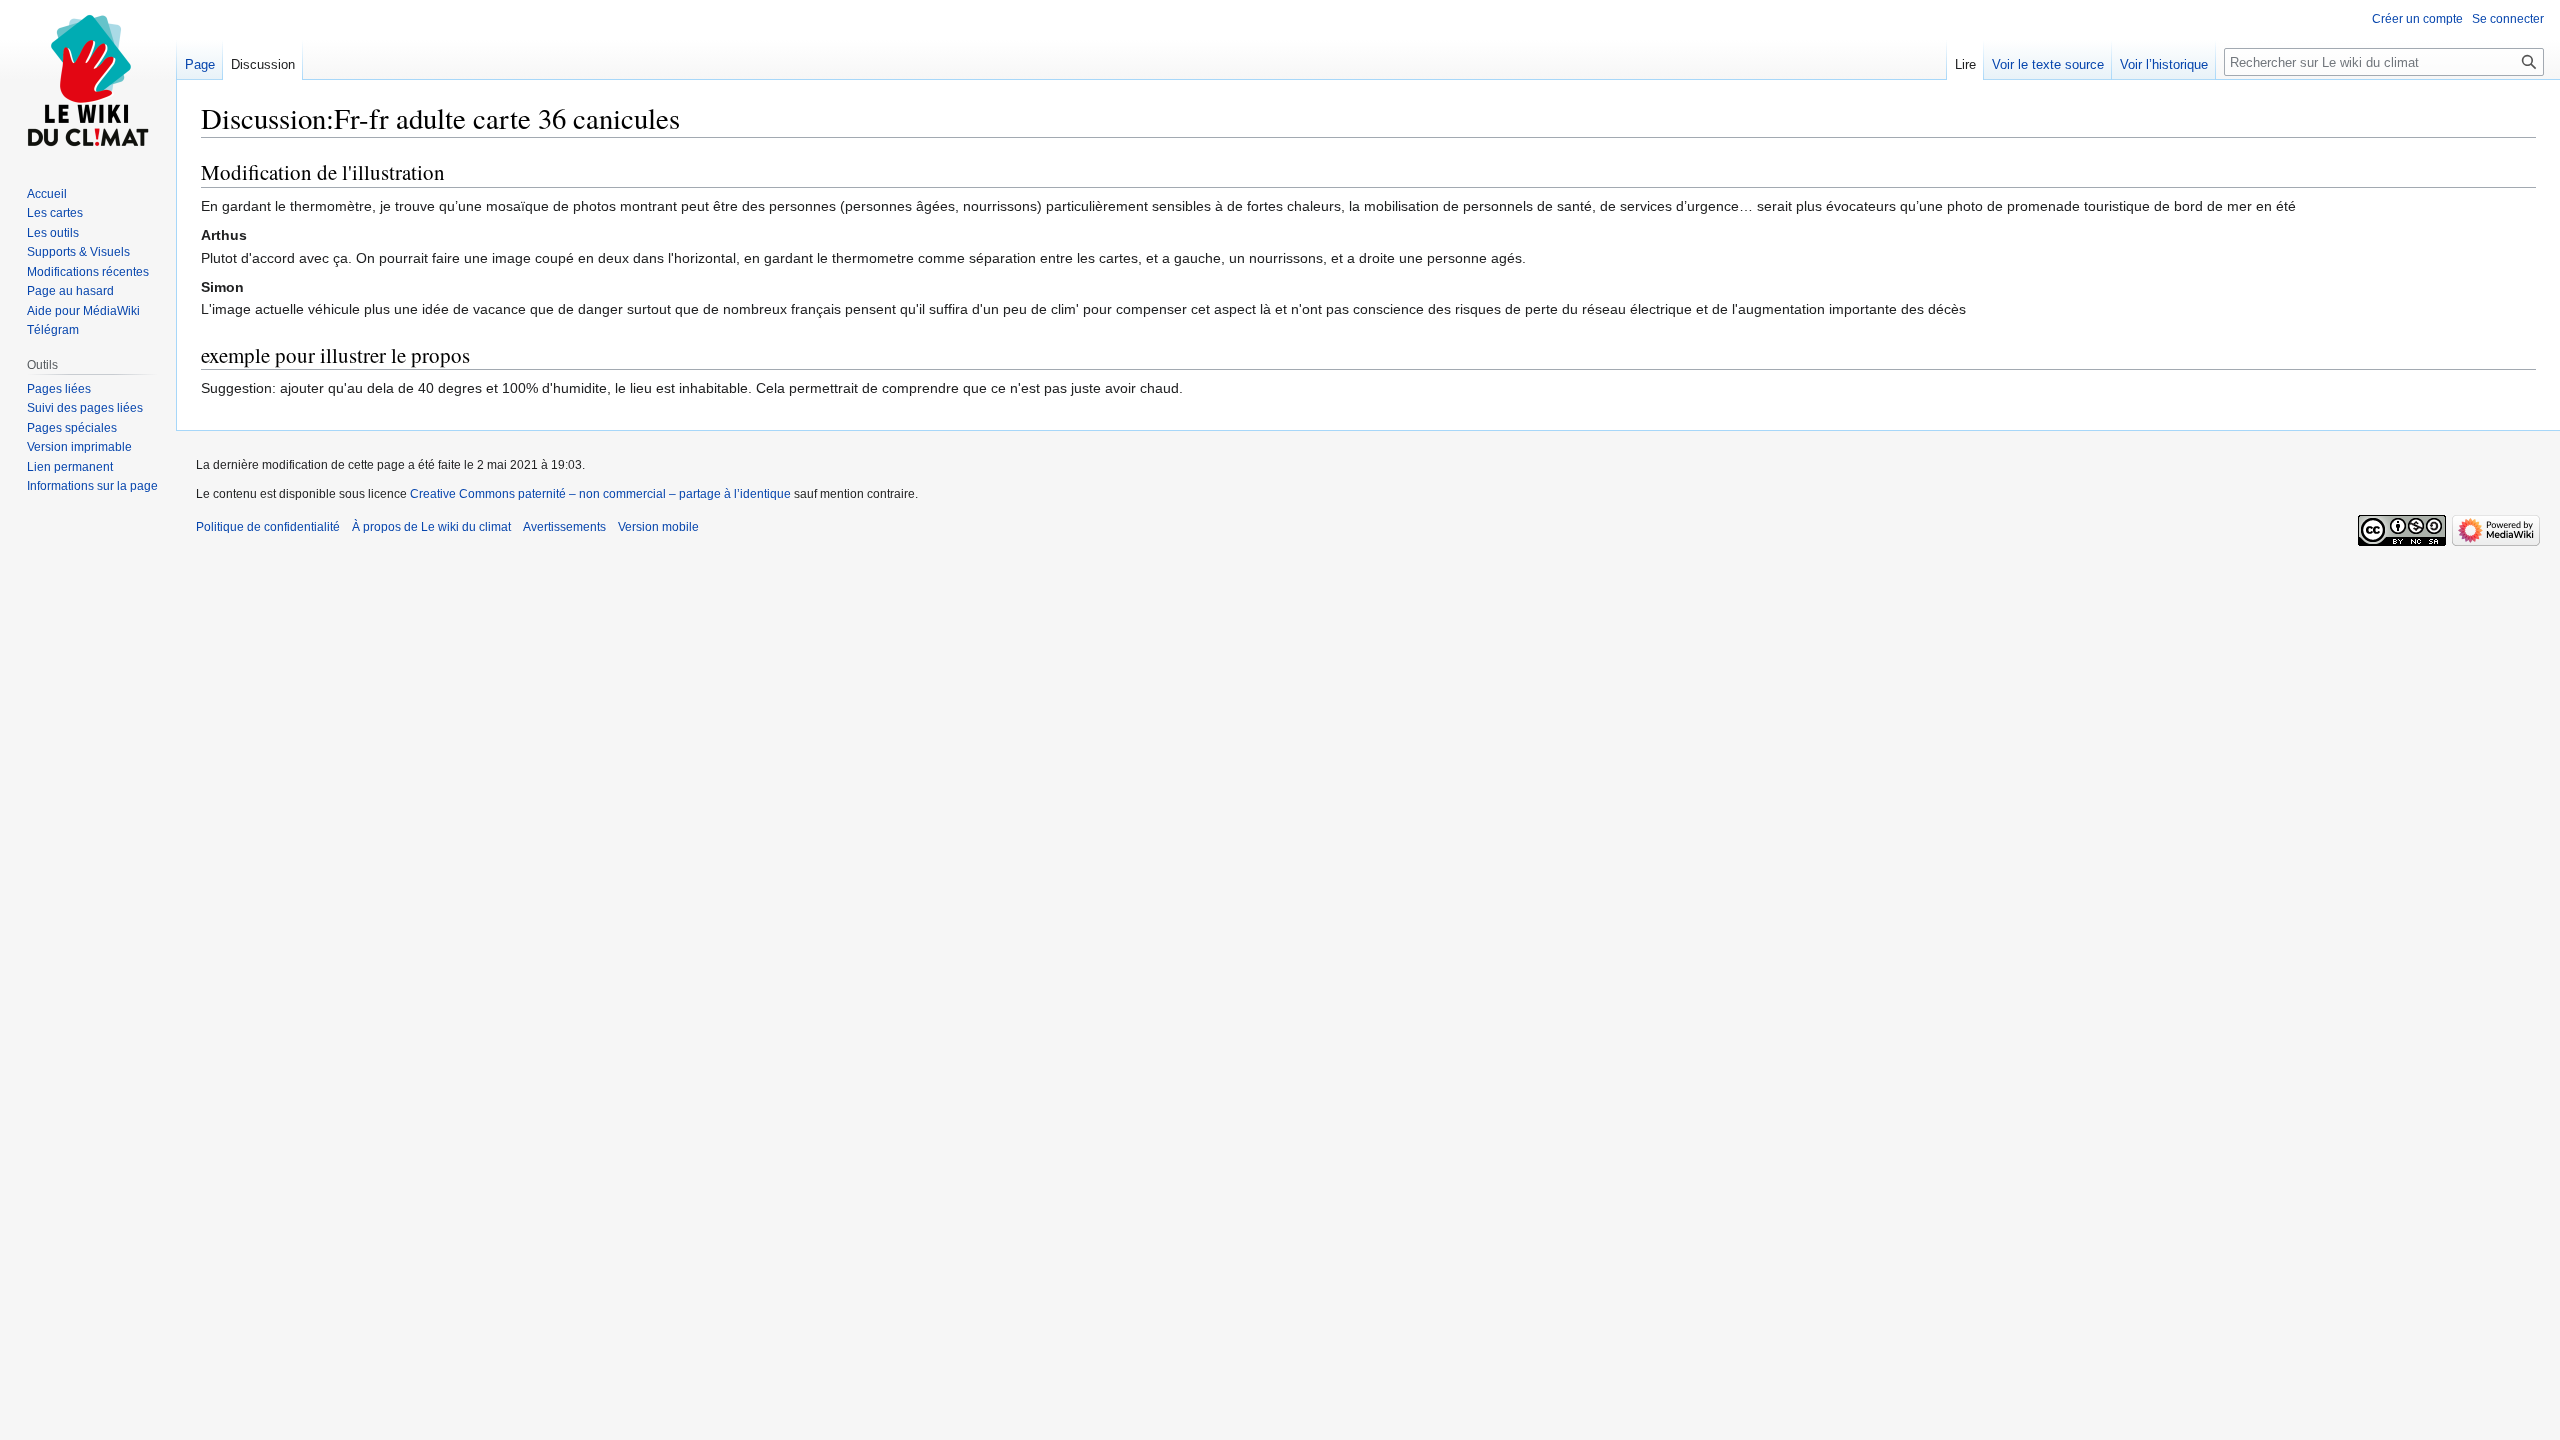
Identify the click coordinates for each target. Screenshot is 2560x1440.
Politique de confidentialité (268, 527)
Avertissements (564, 527)
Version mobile (658, 527)
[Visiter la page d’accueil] (88, 80)
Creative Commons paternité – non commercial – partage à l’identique (600, 494)
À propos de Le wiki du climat (431, 527)
